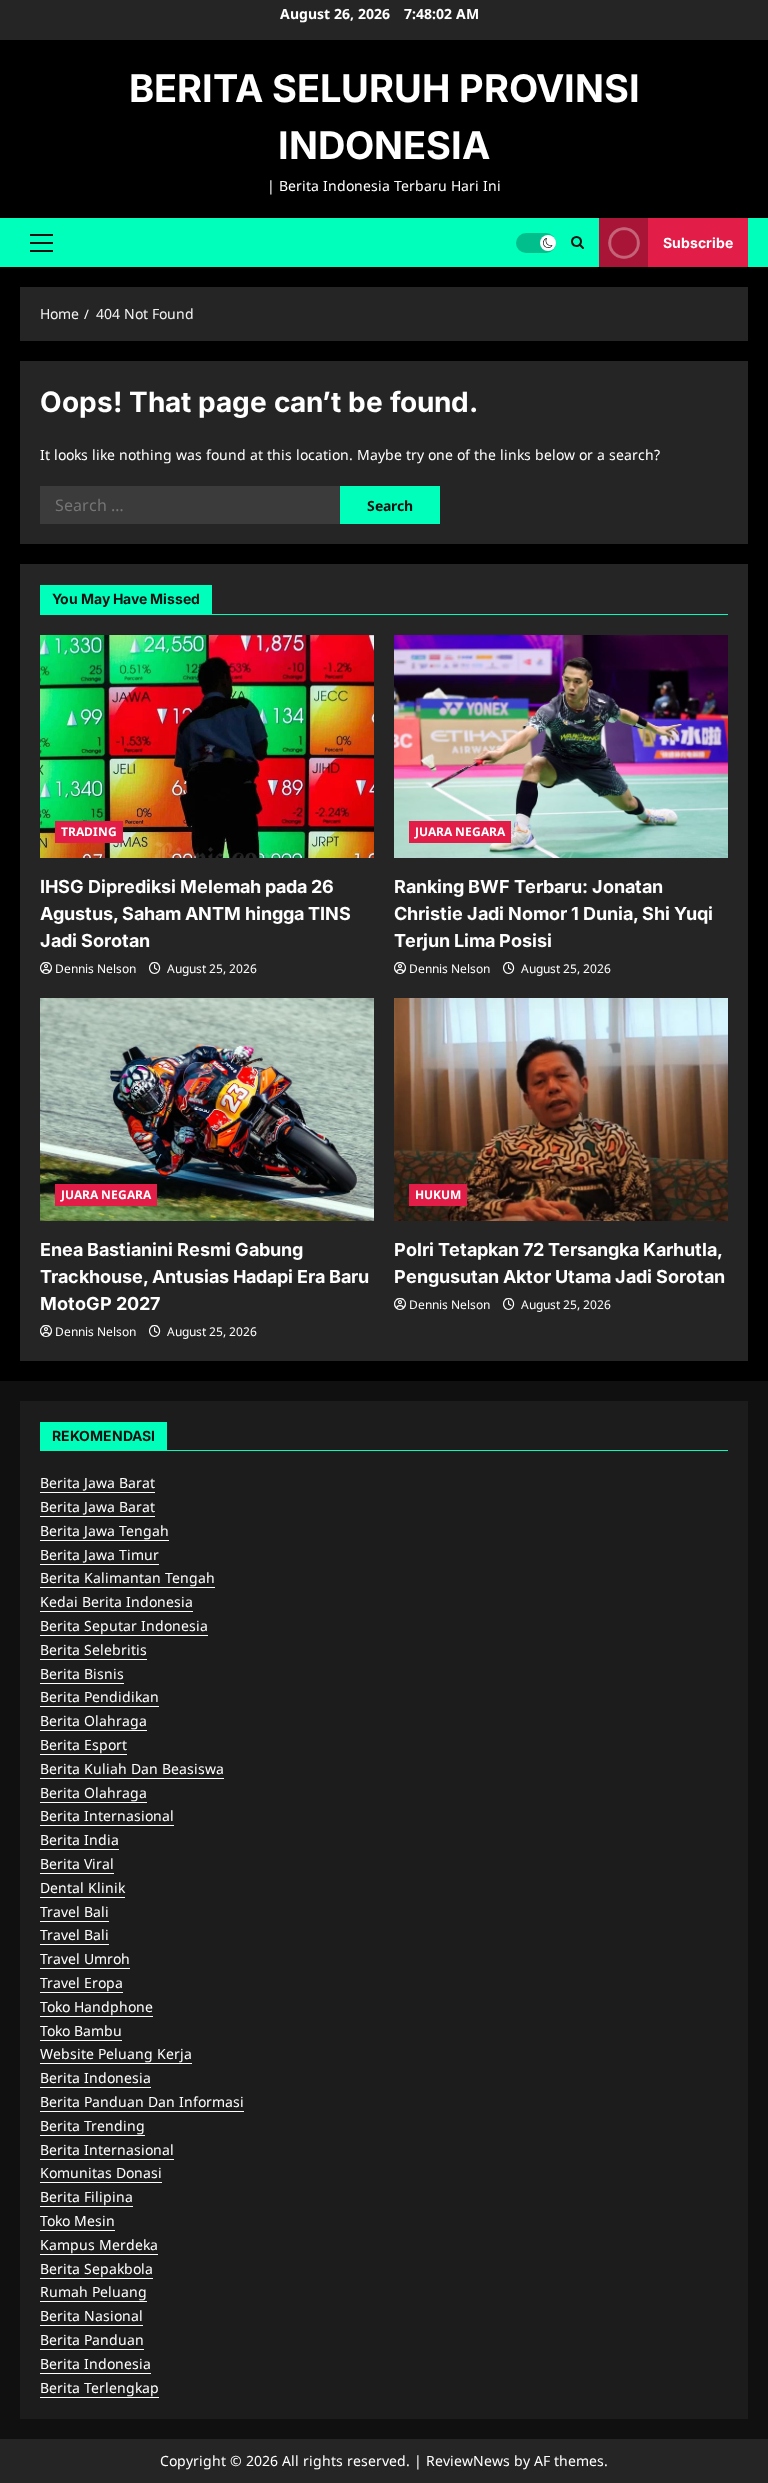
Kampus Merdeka (99, 2244)
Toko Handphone (96, 2006)
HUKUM (438, 1194)
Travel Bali (74, 1911)
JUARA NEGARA (460, 831)
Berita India (79, 1839)
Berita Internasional (107, 1815)
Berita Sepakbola (96, 2268)
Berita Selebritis (93, 1649)
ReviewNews (468, 2460)
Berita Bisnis (82, 1673)
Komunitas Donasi (101, 2172)
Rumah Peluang (93, 2291)
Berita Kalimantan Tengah (127, 1577)
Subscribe (698, 241)
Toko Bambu (81, 2030)
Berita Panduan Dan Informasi (142, 2101)
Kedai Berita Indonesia (116, 1601)
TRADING (89, 831)
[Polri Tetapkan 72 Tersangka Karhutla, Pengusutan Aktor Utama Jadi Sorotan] (561, 1109)
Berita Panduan (92, 2339)
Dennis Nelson (95, 968)
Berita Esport (83, 1744)
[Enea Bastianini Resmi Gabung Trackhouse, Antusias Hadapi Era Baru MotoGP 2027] (207, 1109)
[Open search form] (577, 242)
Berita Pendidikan (99, 1696)
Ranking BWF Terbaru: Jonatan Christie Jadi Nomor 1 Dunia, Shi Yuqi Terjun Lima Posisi (553, 913)
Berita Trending (92, 2125)
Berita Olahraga (93, 1720)
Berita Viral (77, 1863)
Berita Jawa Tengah (104, 1530)
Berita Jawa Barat (97, 1482)
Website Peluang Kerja (116, 2053)
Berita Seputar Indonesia (124, 1625)
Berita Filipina (86, 2196)
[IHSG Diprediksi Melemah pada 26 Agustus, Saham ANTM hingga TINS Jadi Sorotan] (207, 746)
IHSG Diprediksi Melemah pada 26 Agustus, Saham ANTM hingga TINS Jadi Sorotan (195, 913)
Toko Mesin (77, 2220)
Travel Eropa (81, 1982)
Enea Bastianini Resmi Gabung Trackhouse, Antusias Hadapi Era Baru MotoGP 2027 (204, 1276)
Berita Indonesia (95, 2077)
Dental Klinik (82, 1887)
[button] (41, 242)
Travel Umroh (85, 1958)
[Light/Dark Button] (536, 242)
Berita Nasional (91, 2315)
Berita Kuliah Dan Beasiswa (132, 1768)
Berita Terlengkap (99, 2387)
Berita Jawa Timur (99, 1554)
